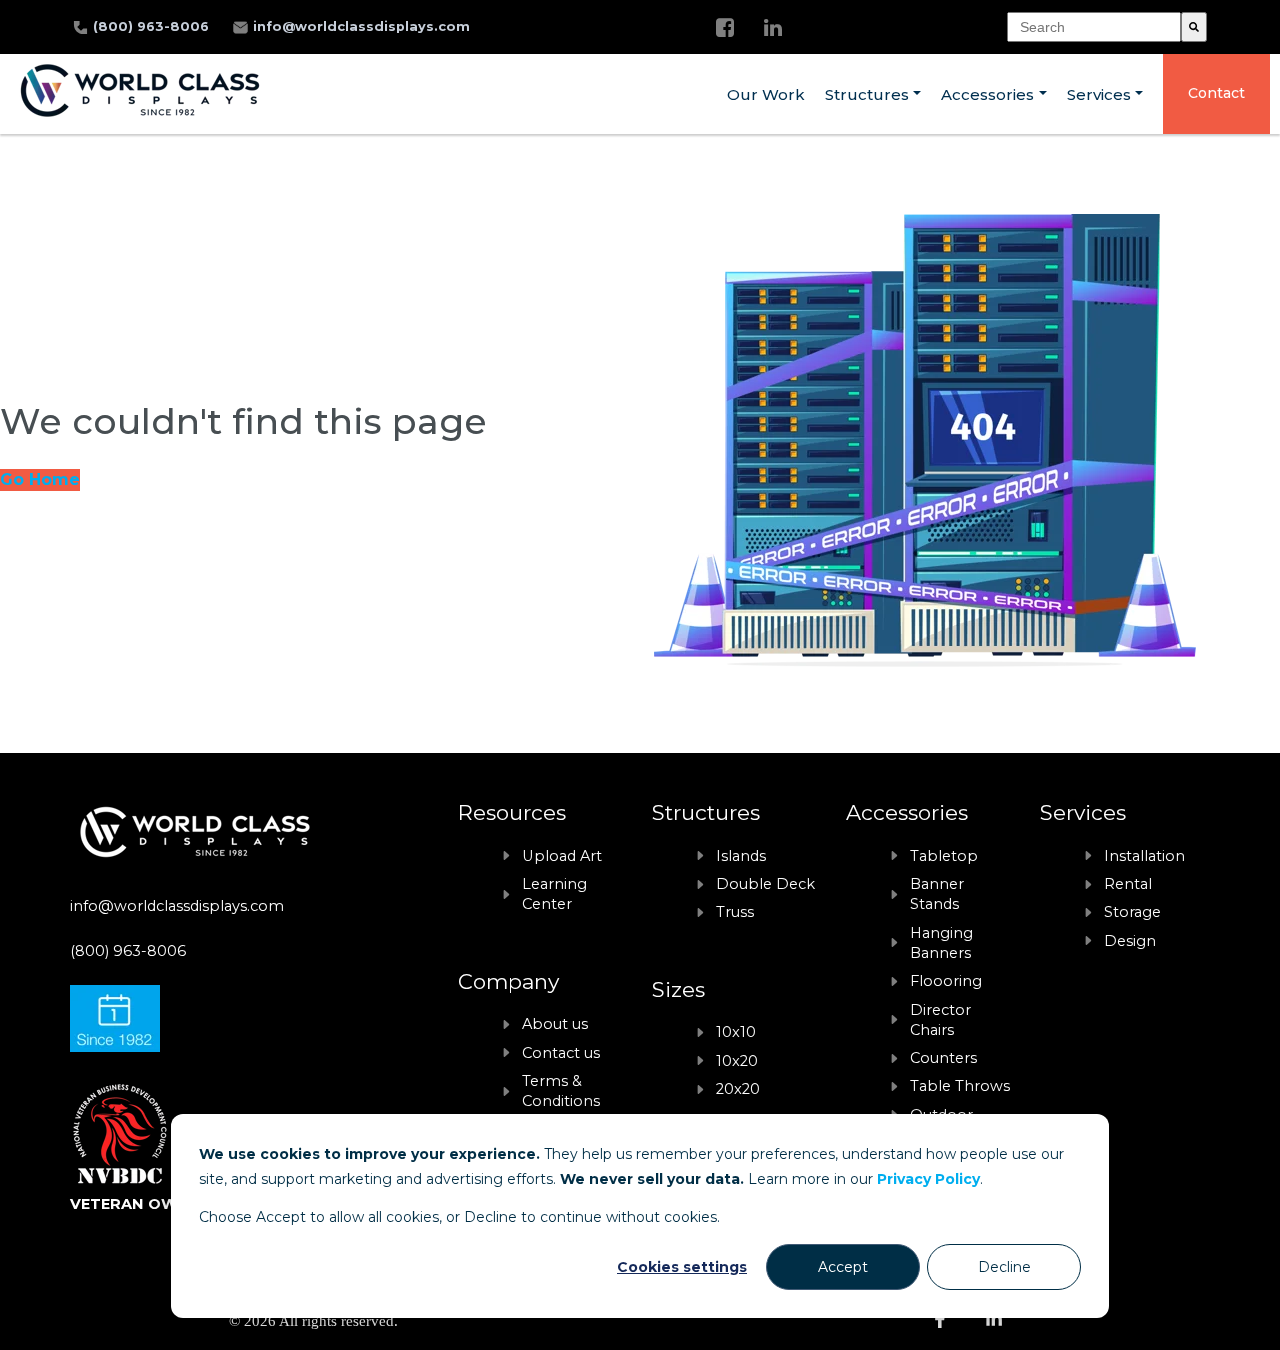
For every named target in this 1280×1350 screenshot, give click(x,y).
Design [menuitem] (1130, 941)
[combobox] (1094, 27)
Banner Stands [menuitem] (937, 894)
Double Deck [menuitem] (765, 884)
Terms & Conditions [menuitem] (561, 1091)
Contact (1216, 93)
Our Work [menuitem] (766, 94)
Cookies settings (682, 1267)
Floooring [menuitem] (946, 981)
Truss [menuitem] (735, 912)
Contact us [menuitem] (561, 1053)
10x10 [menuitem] (736, 1032)
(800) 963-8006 (153, 26)
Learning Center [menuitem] (554, 894)
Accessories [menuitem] (987, 94)
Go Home (40, 479)
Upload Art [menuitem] (562, 856)
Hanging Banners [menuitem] (941, 943)
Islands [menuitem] (741, 856)
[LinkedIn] (773, 27)
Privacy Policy (928, 1179)
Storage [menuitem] (1132, 912)
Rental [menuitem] (1128, 884)
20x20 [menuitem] (738, 1089)
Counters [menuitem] (943, 1058)
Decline (1004, 1267)
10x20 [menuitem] (737, 1061)
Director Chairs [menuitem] (940, 1020)
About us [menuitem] (555, 1024)
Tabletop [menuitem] (944, 856)
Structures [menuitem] (867, 94)
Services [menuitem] (1099, 94)
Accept (843, 1267)
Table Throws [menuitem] (960, 1086)
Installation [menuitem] (1144, 856)
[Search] (1194, 27)
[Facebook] (725, 27)
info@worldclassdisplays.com (361, 26)
